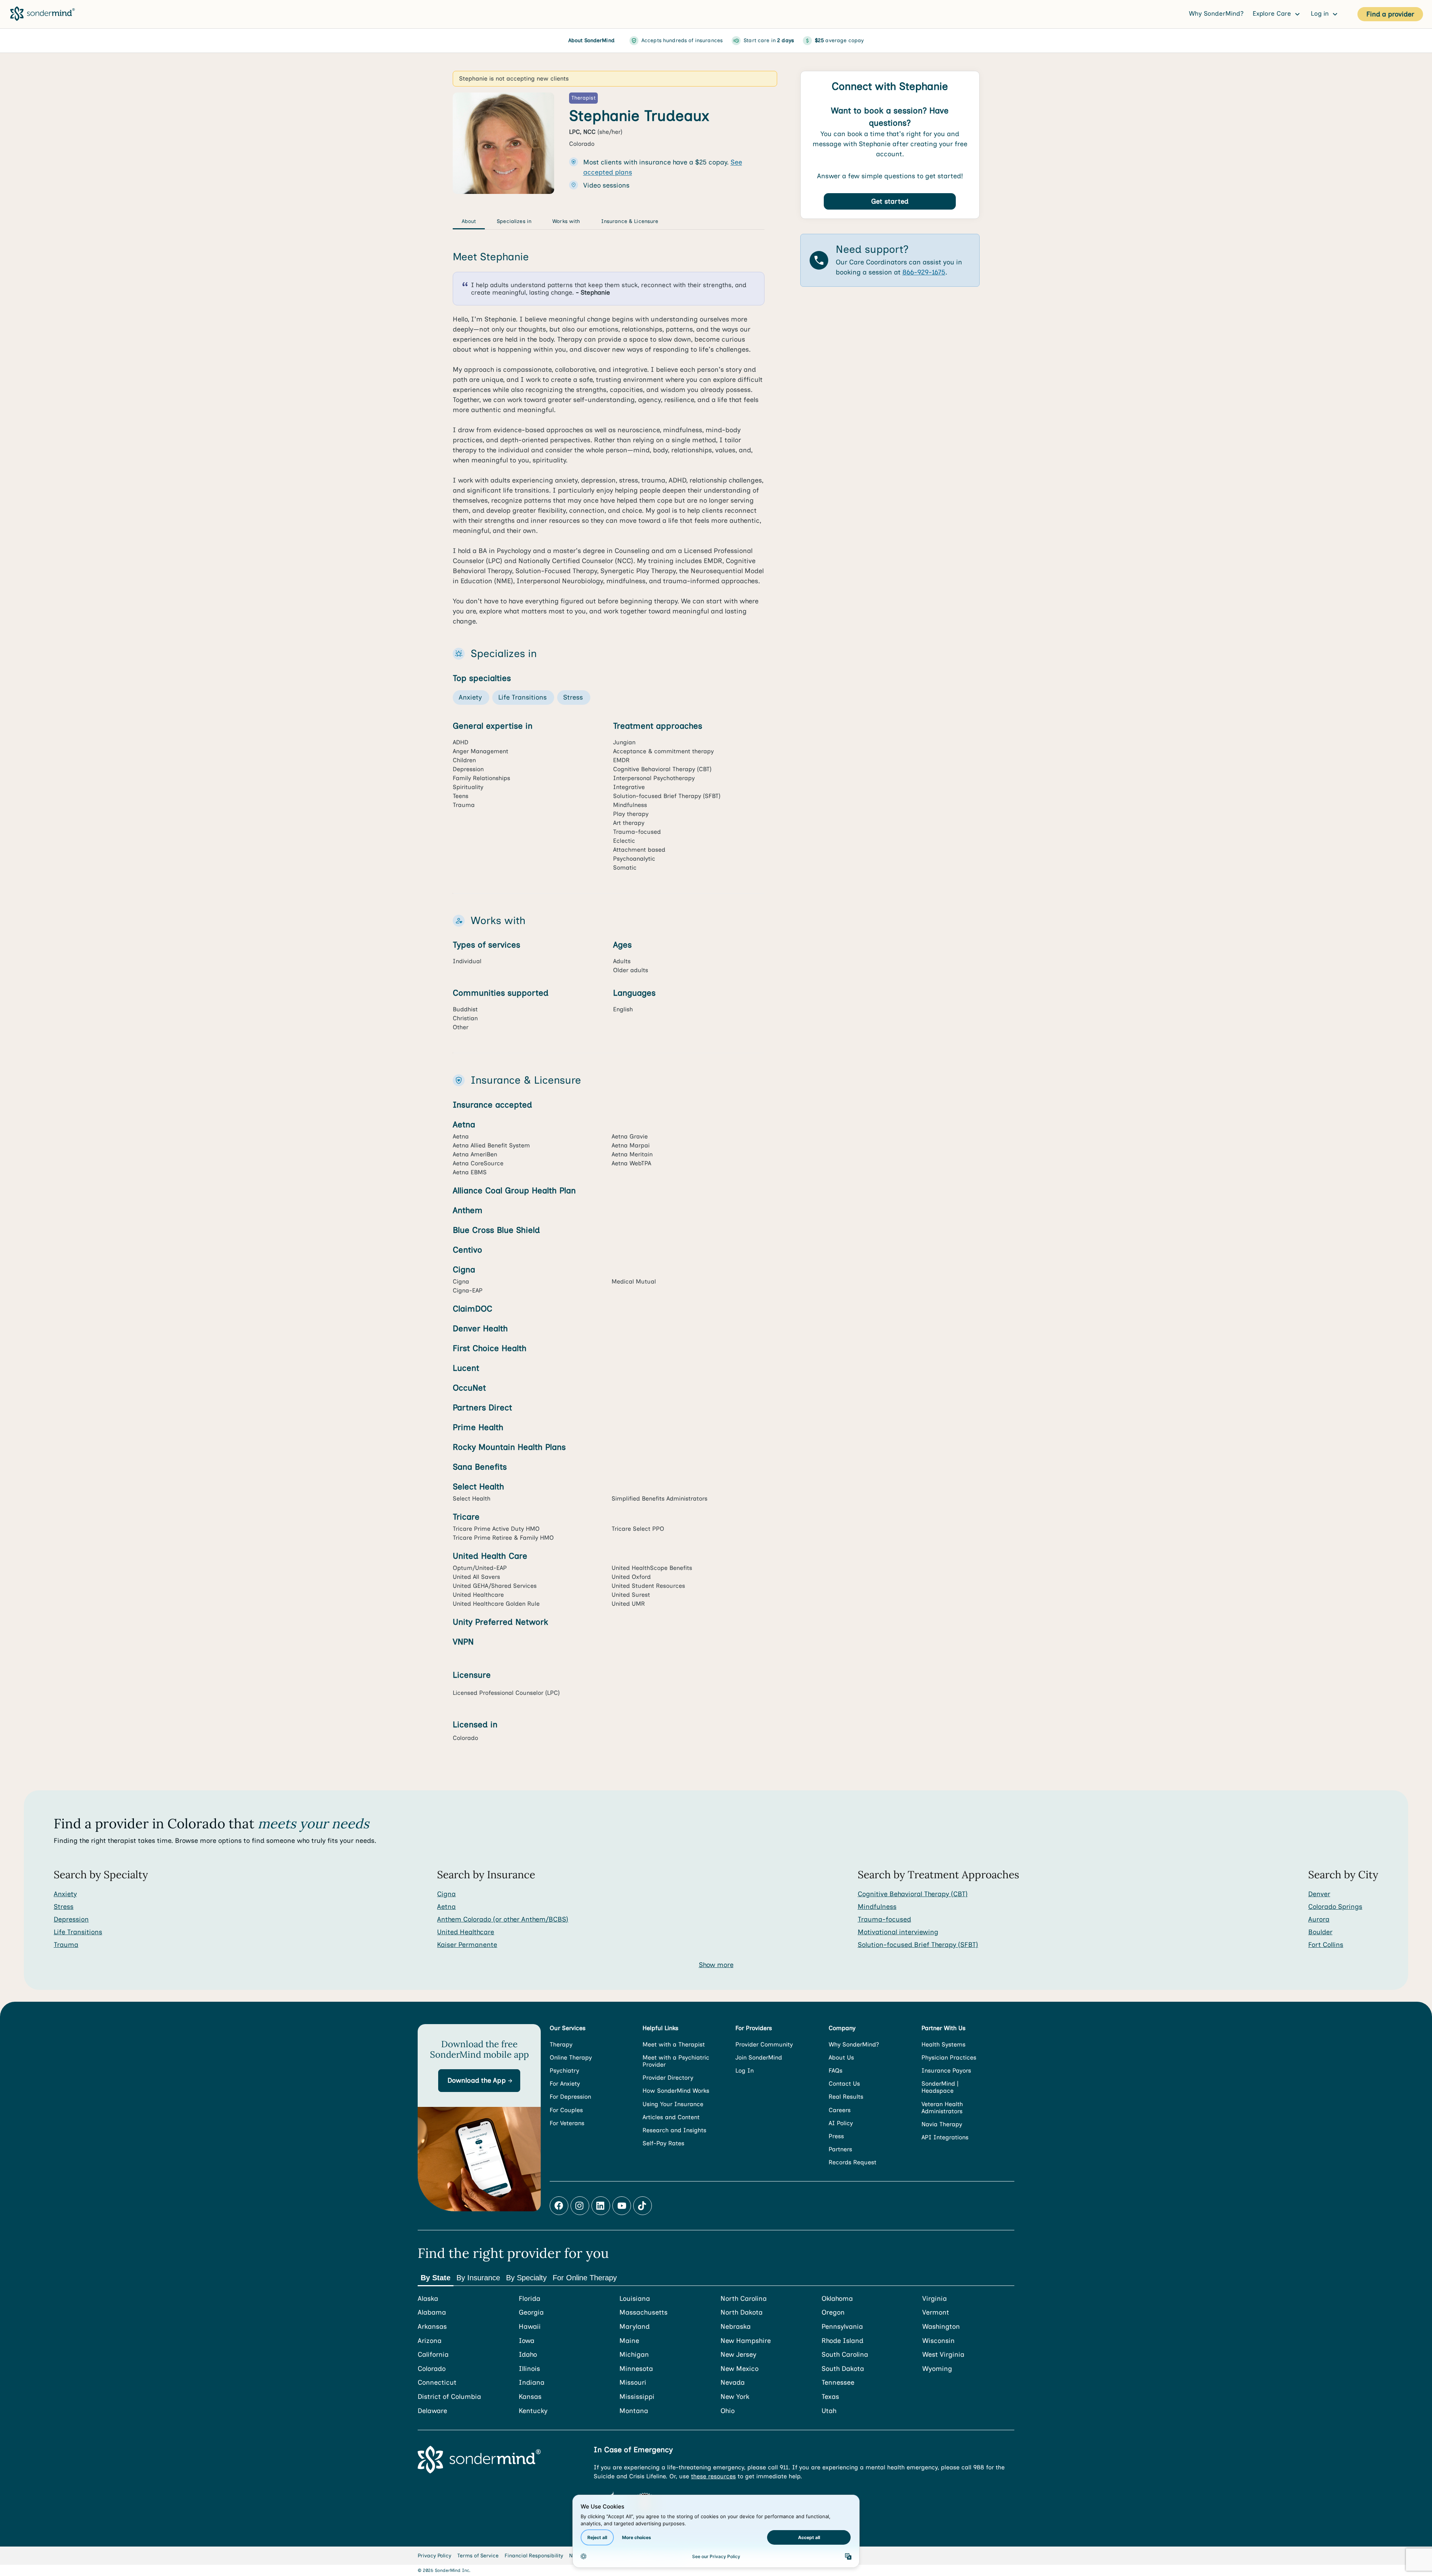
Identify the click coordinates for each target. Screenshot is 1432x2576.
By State (436, 2278)
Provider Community (764, 2044)
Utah (829, 2411)
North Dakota (742, 2313)
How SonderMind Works (676, 2091)
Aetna (446, 1907)
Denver (1319, 1894)
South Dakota (843, 2369)
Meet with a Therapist (674, 2044)
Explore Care (1273, 13)
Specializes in (514, 221)
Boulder (1320, 1932)
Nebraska (736, 2327)
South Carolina (845, 2355)
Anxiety (65, 1894)
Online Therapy (571, 2057)
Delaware (432, 2411)
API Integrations (945, 2137)
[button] (479, 2081)
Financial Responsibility (534, 2556)
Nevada (733, 2383)
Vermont (936, 2313)
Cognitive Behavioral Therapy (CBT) (913, 1894)
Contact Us (844, 2084)
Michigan (634, 2355)
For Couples (566, 2110)
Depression (71, 1919)
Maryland (635, 2327)
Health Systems (943, 2044)
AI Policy (841, 2123)
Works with (566, 221)
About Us (841, 2057)
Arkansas (432, 2327)
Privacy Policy (434, 2556)
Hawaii (530, 2327)
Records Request (852, 2162)
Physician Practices (949, 2057)
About (469, 221)
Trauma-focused (884, 1919)
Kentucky (533, 2411)
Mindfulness (877, 1907)
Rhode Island (842, 2341)
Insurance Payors (946, 2071)
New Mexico (739, 2369)
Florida (530, 2299)
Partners (840, 2149)
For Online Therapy (585, 2278)
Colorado (432, 2369)
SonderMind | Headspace (940, 2087)
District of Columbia (449, 2397)
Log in (1321, 13)
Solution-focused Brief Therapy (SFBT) (918, 1945)
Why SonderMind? (1216, 13)
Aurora (1319, 1919)
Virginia (935, 2299)
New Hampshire (746, 2341)
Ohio (728, 2411)
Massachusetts (643, 2313)
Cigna (446, 1894)
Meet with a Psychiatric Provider (676, 2061)
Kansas (530, 2397)
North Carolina (744, 2299)
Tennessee (838, 2383)
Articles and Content (671, 2117)
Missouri (633, 2383)
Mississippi (637, 2397)
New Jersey (738, 2355)
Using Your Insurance (673, 2104)
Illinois (529, 2369)
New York (735, 2397)
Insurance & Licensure (630, 221)
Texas (830, 2397)
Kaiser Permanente (467, 1945)
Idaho (528, 2355)
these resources (713, 2476)
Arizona (430, 2341)
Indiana (532, 2383)
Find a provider (1390, 14)
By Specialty (526, 2278)
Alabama (432, 2313)
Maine (629, 2341)
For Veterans (567, 2123)
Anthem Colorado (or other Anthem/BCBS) (503, 1919)
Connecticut (437, 2383)
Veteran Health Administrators (942, 2108)
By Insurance (478, 2278)
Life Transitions (78, 1932)
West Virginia (943, 2355)
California (433, 2355)
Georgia (531, 2313)
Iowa (527, 2341)
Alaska (428, 2299)
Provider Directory (668, 2078)
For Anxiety (565, 2084)
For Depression (570, 2097)
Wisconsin (938, 2341)
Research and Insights (674, 2130)
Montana (634, 2411)
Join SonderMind (759, 2057)
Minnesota (636, 2369)
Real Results (846, 2097)
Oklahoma (837, 2299)
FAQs (836, 2071)
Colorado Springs (1335, 1907)
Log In (745, 2071)
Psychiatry (564, 2071)
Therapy (561, 2044)
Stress (64, 1907)
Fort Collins (1326, 1945)
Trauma (66, 1945)
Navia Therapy (942, 2124)
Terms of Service (478, 2556)
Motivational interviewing (898, 1932)
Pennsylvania (842, 2327)
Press (836, 2136)
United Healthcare (466, 1932)
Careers (840, 2110)
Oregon (833, 2313)
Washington (941, 2327)
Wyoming (937, 2369)
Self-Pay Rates (663, 2143)
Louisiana (635, 2299)
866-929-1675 (924, 272)
